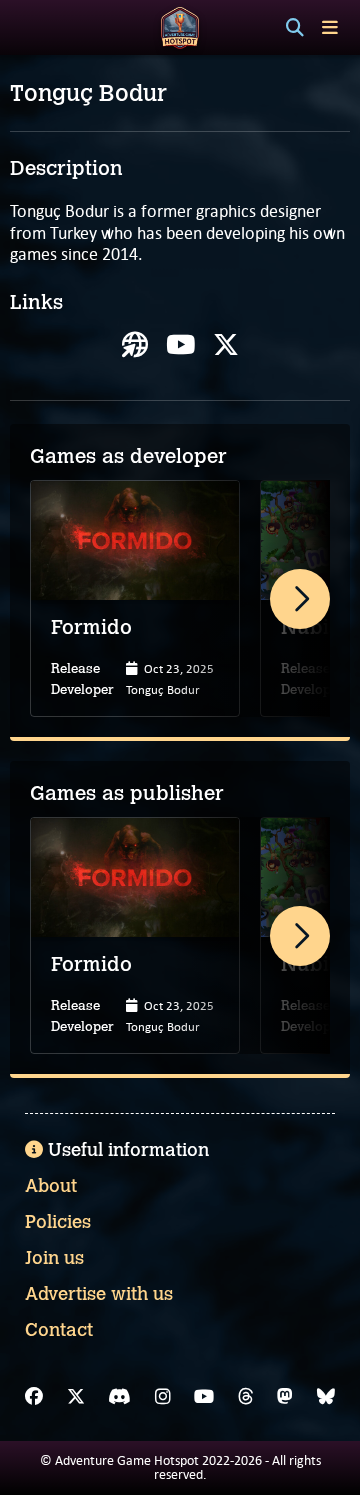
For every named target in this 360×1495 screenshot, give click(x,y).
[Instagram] (163, 1397)
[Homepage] (135, 345)
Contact (59, 1330)
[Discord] (119, 1397)
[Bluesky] (326, 1397)
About (51, 1186)
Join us (54, 1258)
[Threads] (246, 1397)
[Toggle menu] (330, 27)
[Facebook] (34, 1397)
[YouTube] (204, 1397)
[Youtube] (180, 345)
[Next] (300, 599)
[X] (226, 345)
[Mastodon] (285, 1397)
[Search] (295, 28)
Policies (58, 1222)
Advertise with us (99, 1294)
